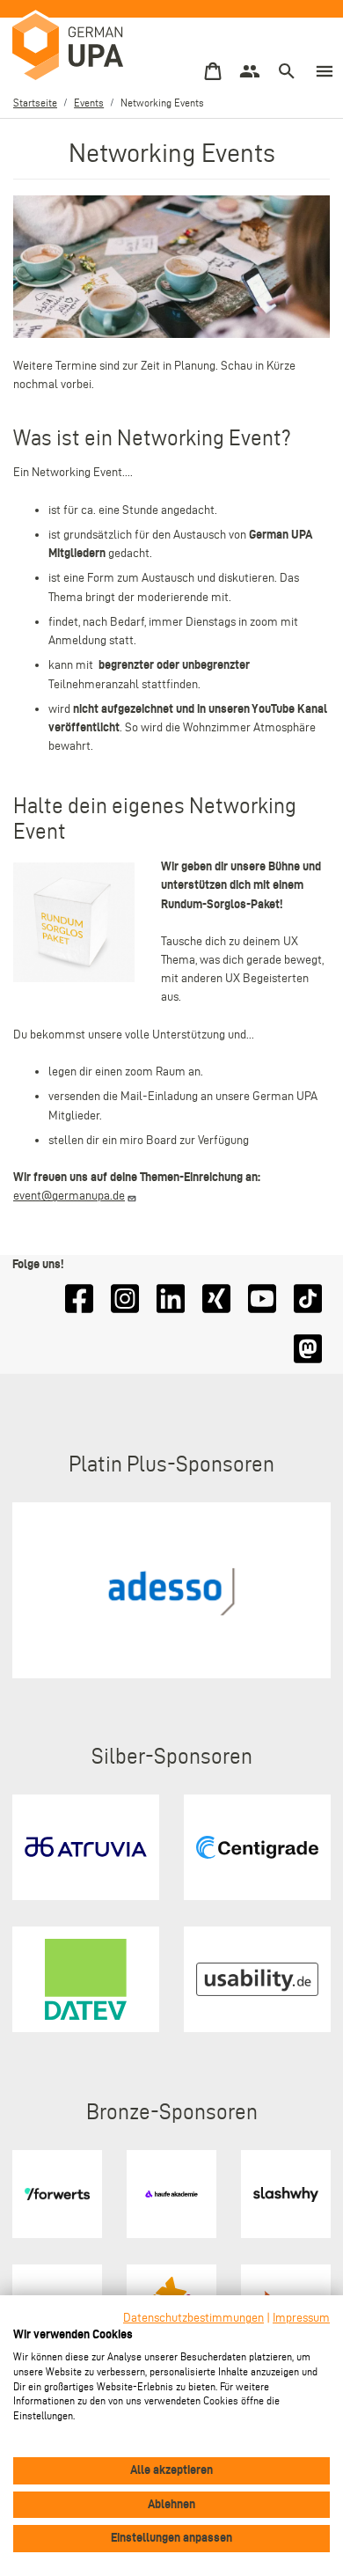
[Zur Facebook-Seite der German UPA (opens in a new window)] (79, 1299)
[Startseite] (70, 48)
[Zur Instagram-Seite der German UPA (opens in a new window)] (125, 1299)
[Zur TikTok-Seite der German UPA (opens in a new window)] (308, 1299)
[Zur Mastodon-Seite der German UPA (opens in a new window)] (308, 1349)
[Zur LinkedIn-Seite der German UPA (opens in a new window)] (171, 1299)
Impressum (301, 2318)
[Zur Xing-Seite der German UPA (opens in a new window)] (216, 1299)
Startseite (35, 103)
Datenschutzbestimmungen (193, 2318)
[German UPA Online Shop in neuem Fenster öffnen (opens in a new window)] (213, 72)
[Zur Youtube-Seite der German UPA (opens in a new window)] (262, 1299)
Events (89, 103)
